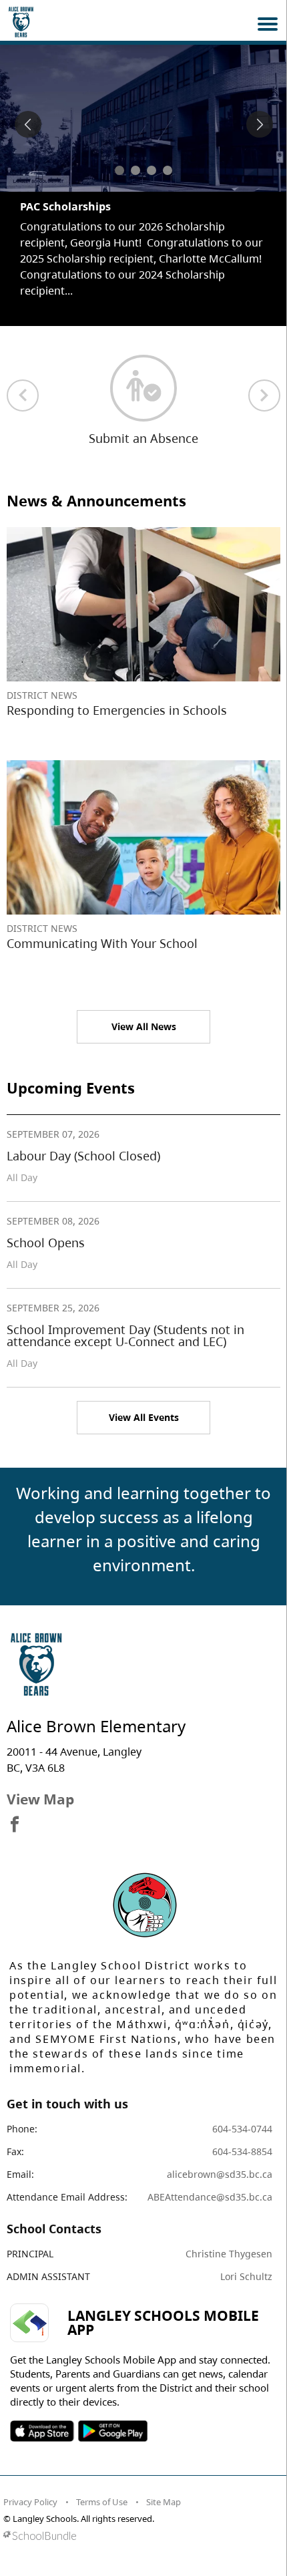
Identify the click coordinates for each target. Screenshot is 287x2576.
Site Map (164, 2502)
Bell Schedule (55, 206)
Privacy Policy (30, 2502)
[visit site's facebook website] (15, 1825)
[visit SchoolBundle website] (140, 2536)
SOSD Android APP (112, 2431)
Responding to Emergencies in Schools (117, 710)
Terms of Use (102, 2502)
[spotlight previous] (28, 124)
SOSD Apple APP (42, 2431)
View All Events (144, 1417)
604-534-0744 (242, 2129)
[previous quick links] (23, 395)
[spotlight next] (260, 124)
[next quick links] (264, 395)
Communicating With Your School (102, 943)
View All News (144, 1026)
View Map (40, 1799)
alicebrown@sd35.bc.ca (220, 2174)
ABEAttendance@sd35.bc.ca (210, 2197)
